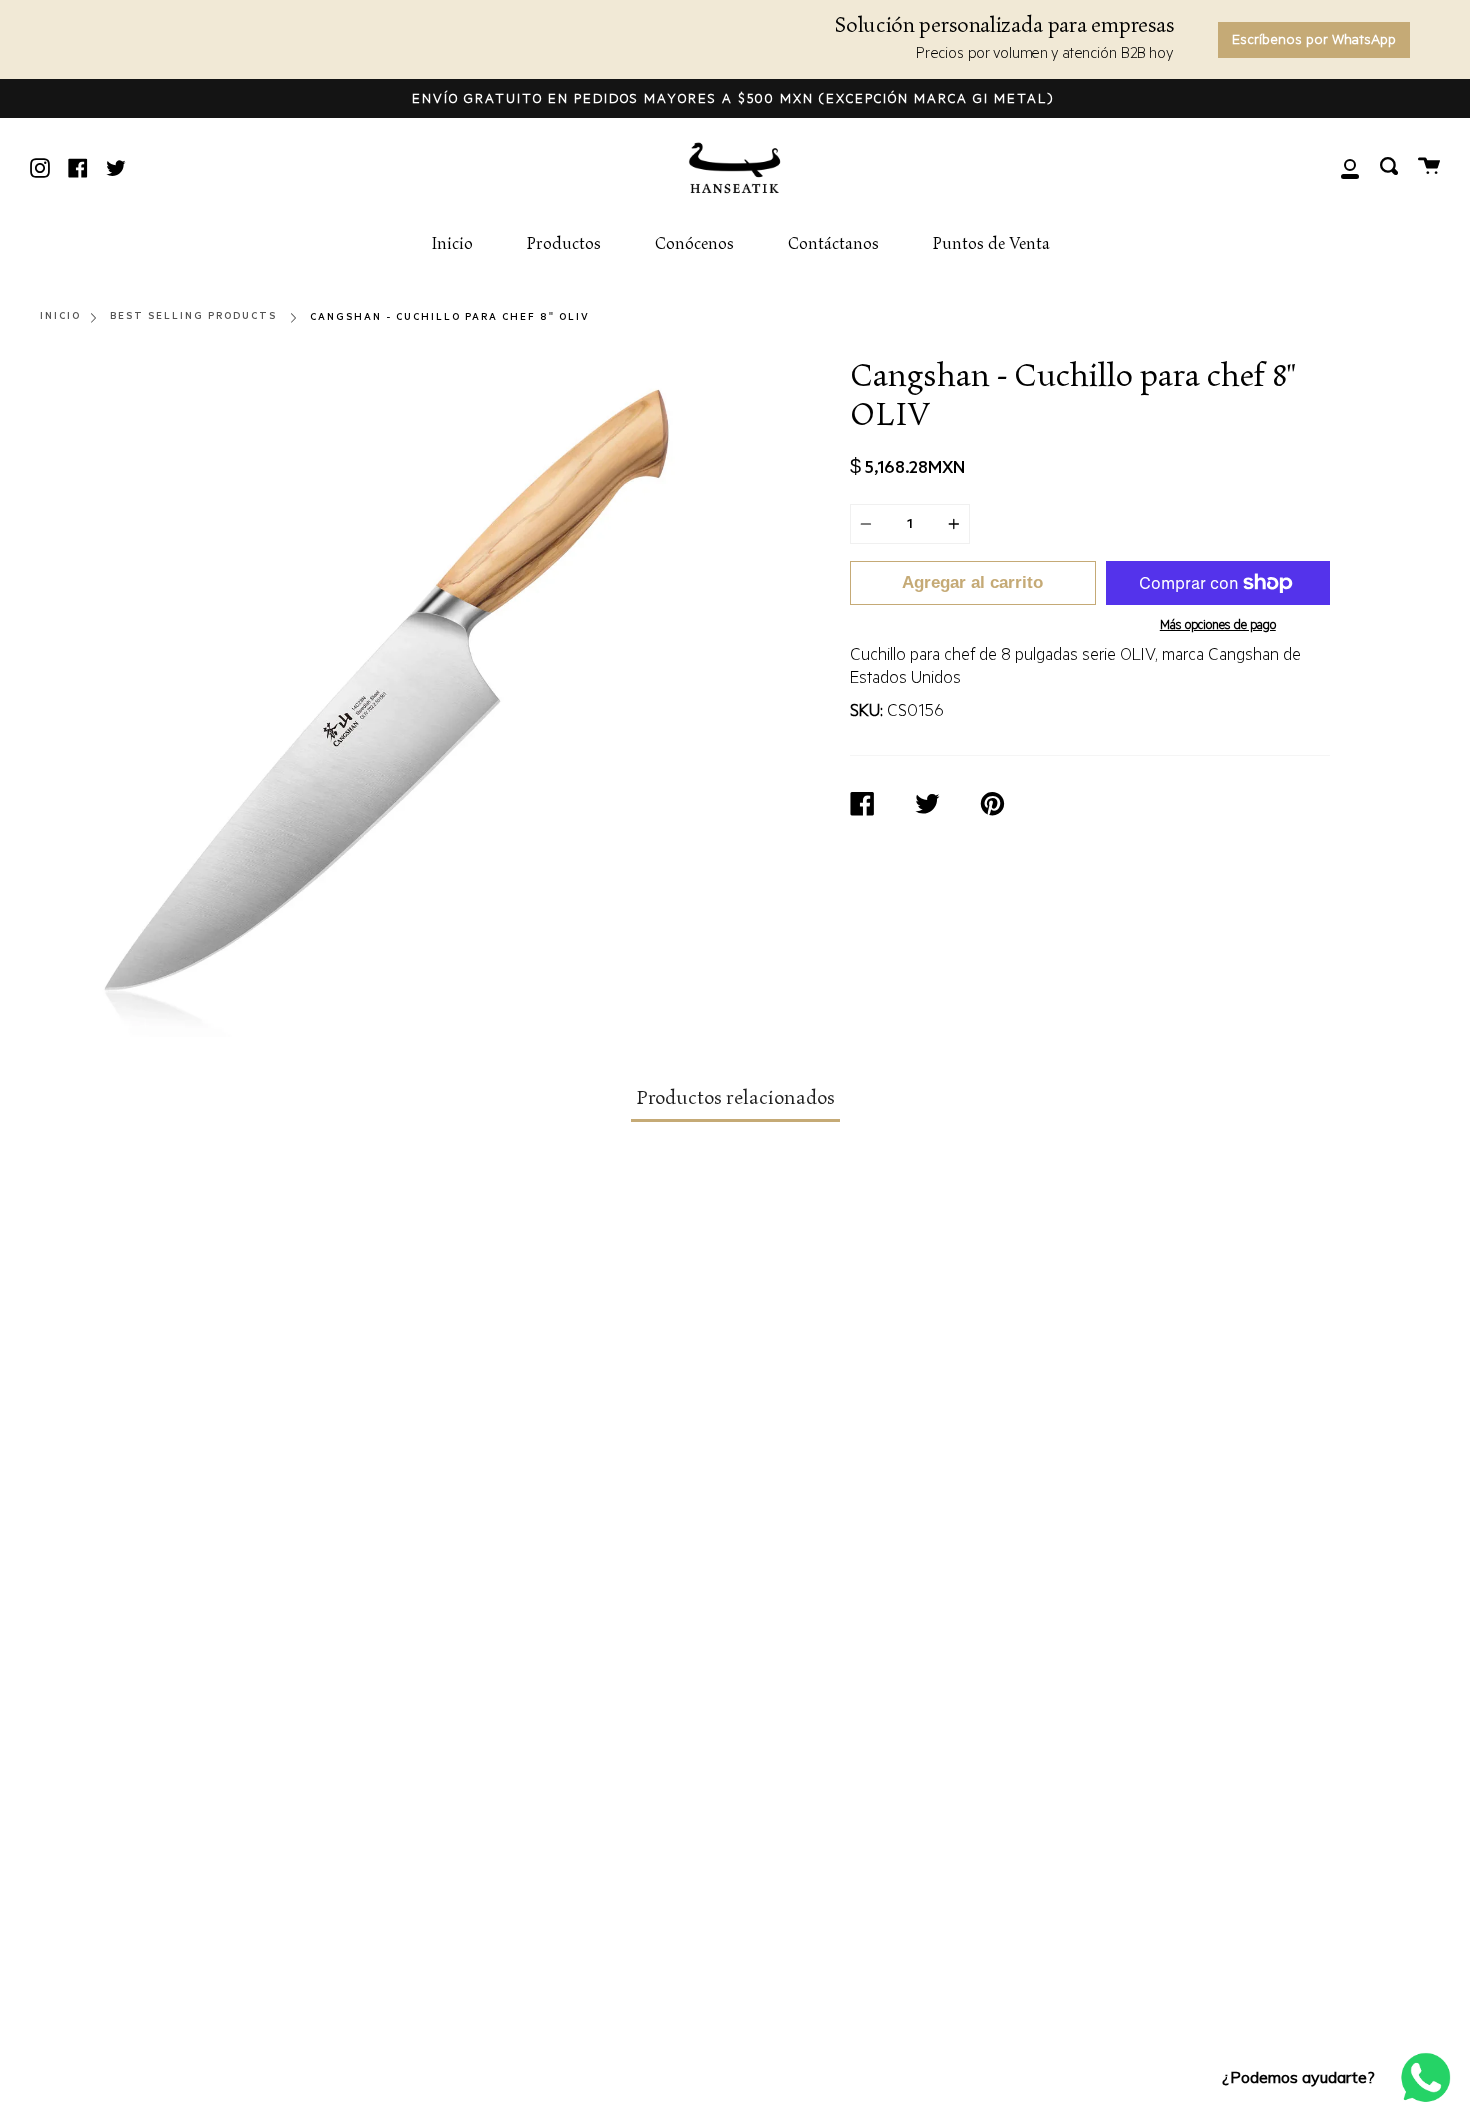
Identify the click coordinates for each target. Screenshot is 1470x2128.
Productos (564, 244)
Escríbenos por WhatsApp (1314, 42)
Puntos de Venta (991, 244)
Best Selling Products (193, 316)
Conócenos (694, 244)
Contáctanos (833, 244)
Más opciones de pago (1218, 627)
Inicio (452, 244)
